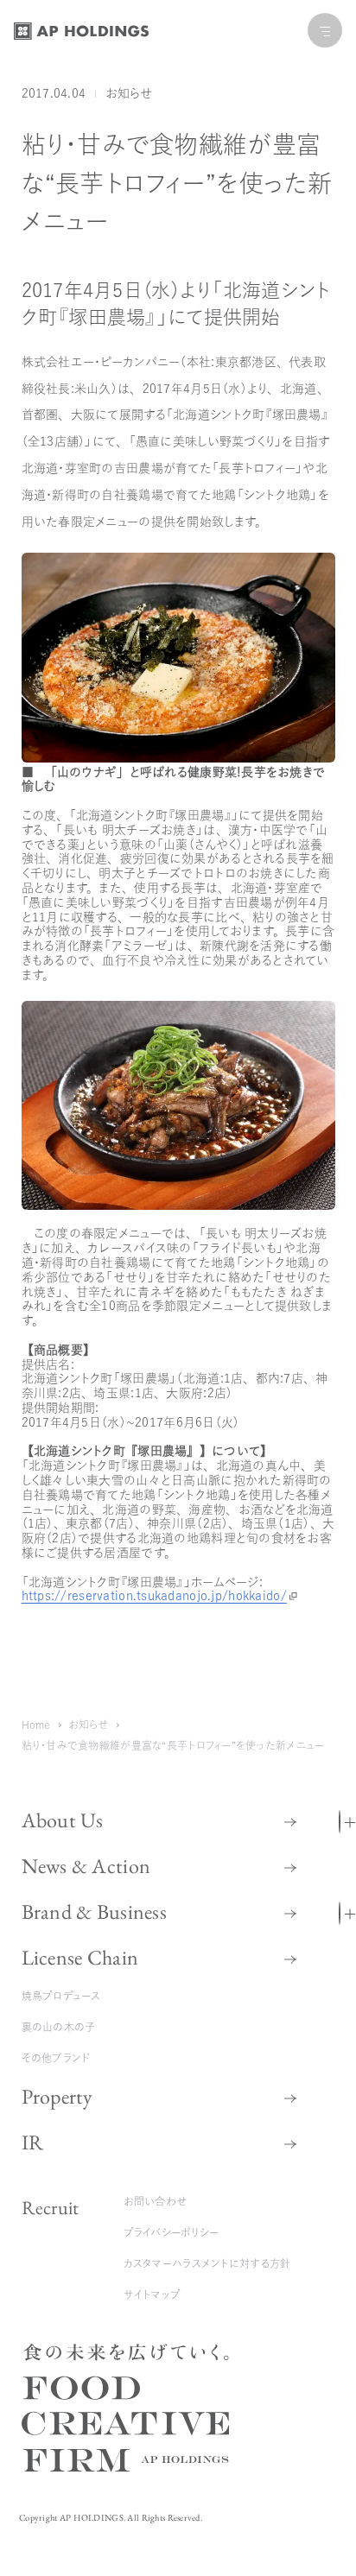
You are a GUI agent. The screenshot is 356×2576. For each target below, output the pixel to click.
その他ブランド (56, 2058)
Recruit (51, 2208)
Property (57, 2096)
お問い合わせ (156, 2201)
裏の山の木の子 (59, 2027)
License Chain (80, 1957)
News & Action (86, 1866)
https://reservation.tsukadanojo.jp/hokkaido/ (154, 1596)
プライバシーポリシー (172, 2232)
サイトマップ (153, 2294)
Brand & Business (94, 1911)
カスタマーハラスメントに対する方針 (207, 2263)
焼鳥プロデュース (61, 1996)
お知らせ (129, 93)
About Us (63, 1820)
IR (33, 2142)
